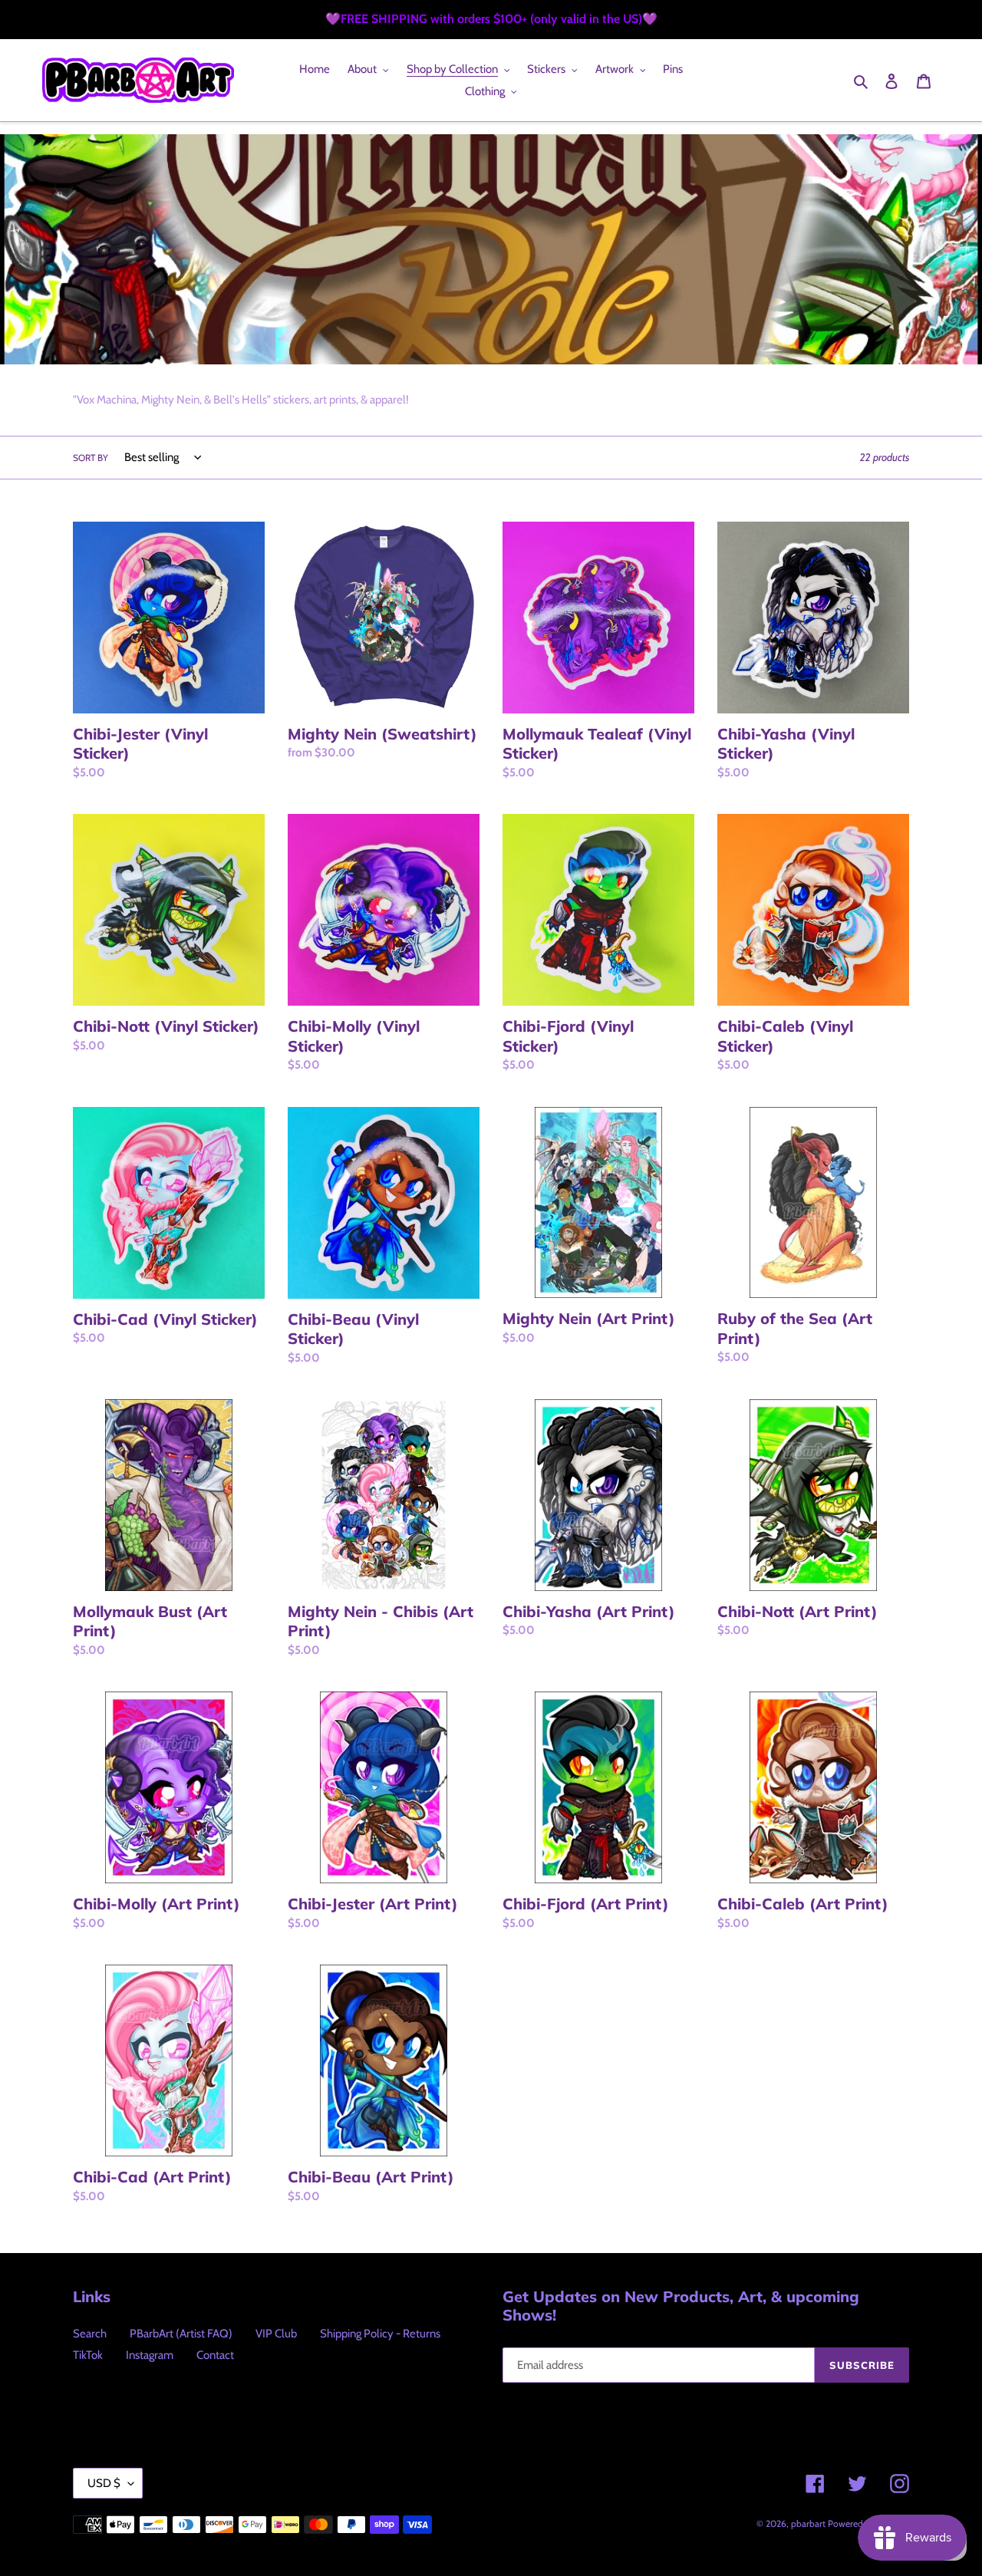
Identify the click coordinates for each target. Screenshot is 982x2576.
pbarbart (808, 2523)
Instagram (150, 2355)
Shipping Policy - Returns (380, 2334)
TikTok (88, 2355)
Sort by (91, 458)
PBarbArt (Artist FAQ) (181, 2334)
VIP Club (276, 2334)
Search (90, 2334)
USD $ (104, 2483)
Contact (215, 2355)
